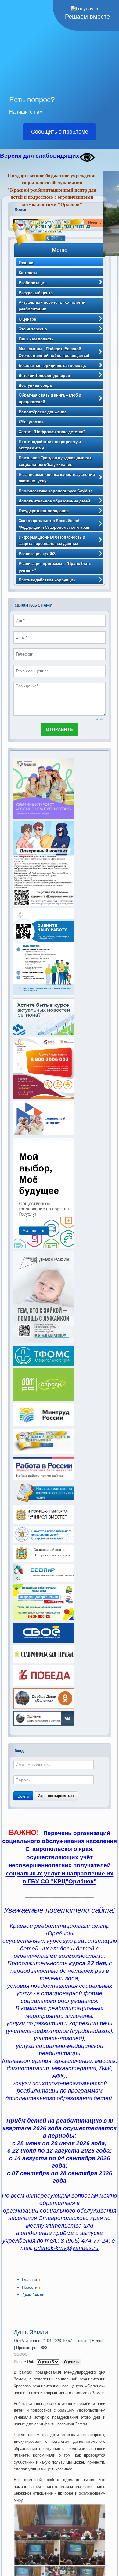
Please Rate (25, 2362)
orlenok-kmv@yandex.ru (66, 2248)
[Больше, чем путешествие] (44, 818)
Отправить (60, 730)
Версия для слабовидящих (40, 156)
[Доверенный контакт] (44, 904)
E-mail (97, 2341)
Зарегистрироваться (56, 1796)
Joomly (99, 719)
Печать (83, 2341)
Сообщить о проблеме (60, 132)
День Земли (31, 2332)
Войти (23, 1796)
